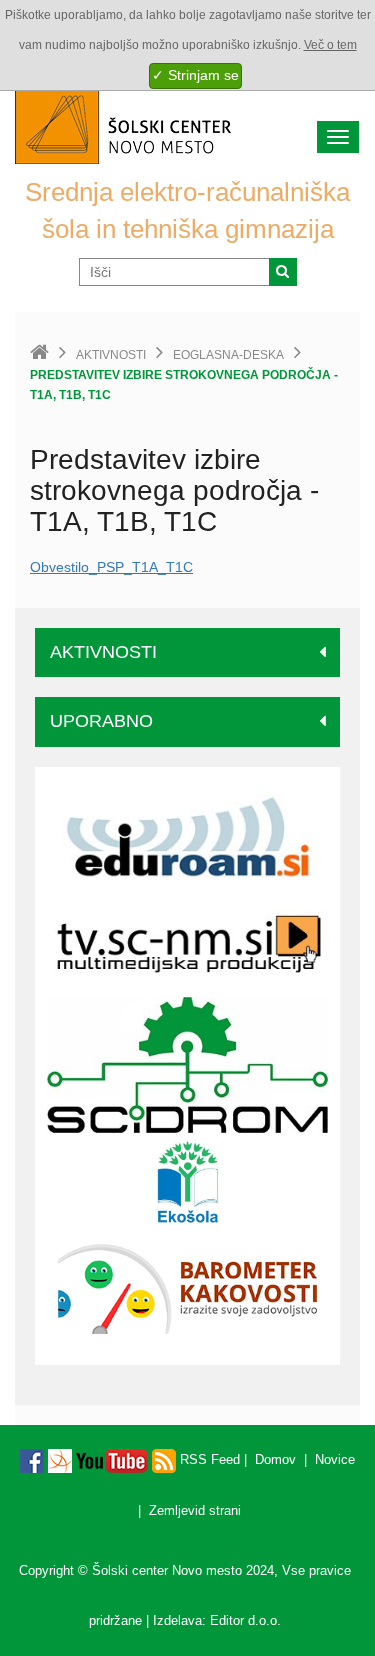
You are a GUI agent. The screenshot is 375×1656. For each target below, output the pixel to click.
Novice (335, 1459)
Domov (275, 1459)
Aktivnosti (111, 355)
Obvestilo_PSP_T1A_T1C (111, 567)
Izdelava (177, 1620)
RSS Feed (208, 1459)
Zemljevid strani (195, 1510)
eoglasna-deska (228, 355)
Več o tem (330, 45)
